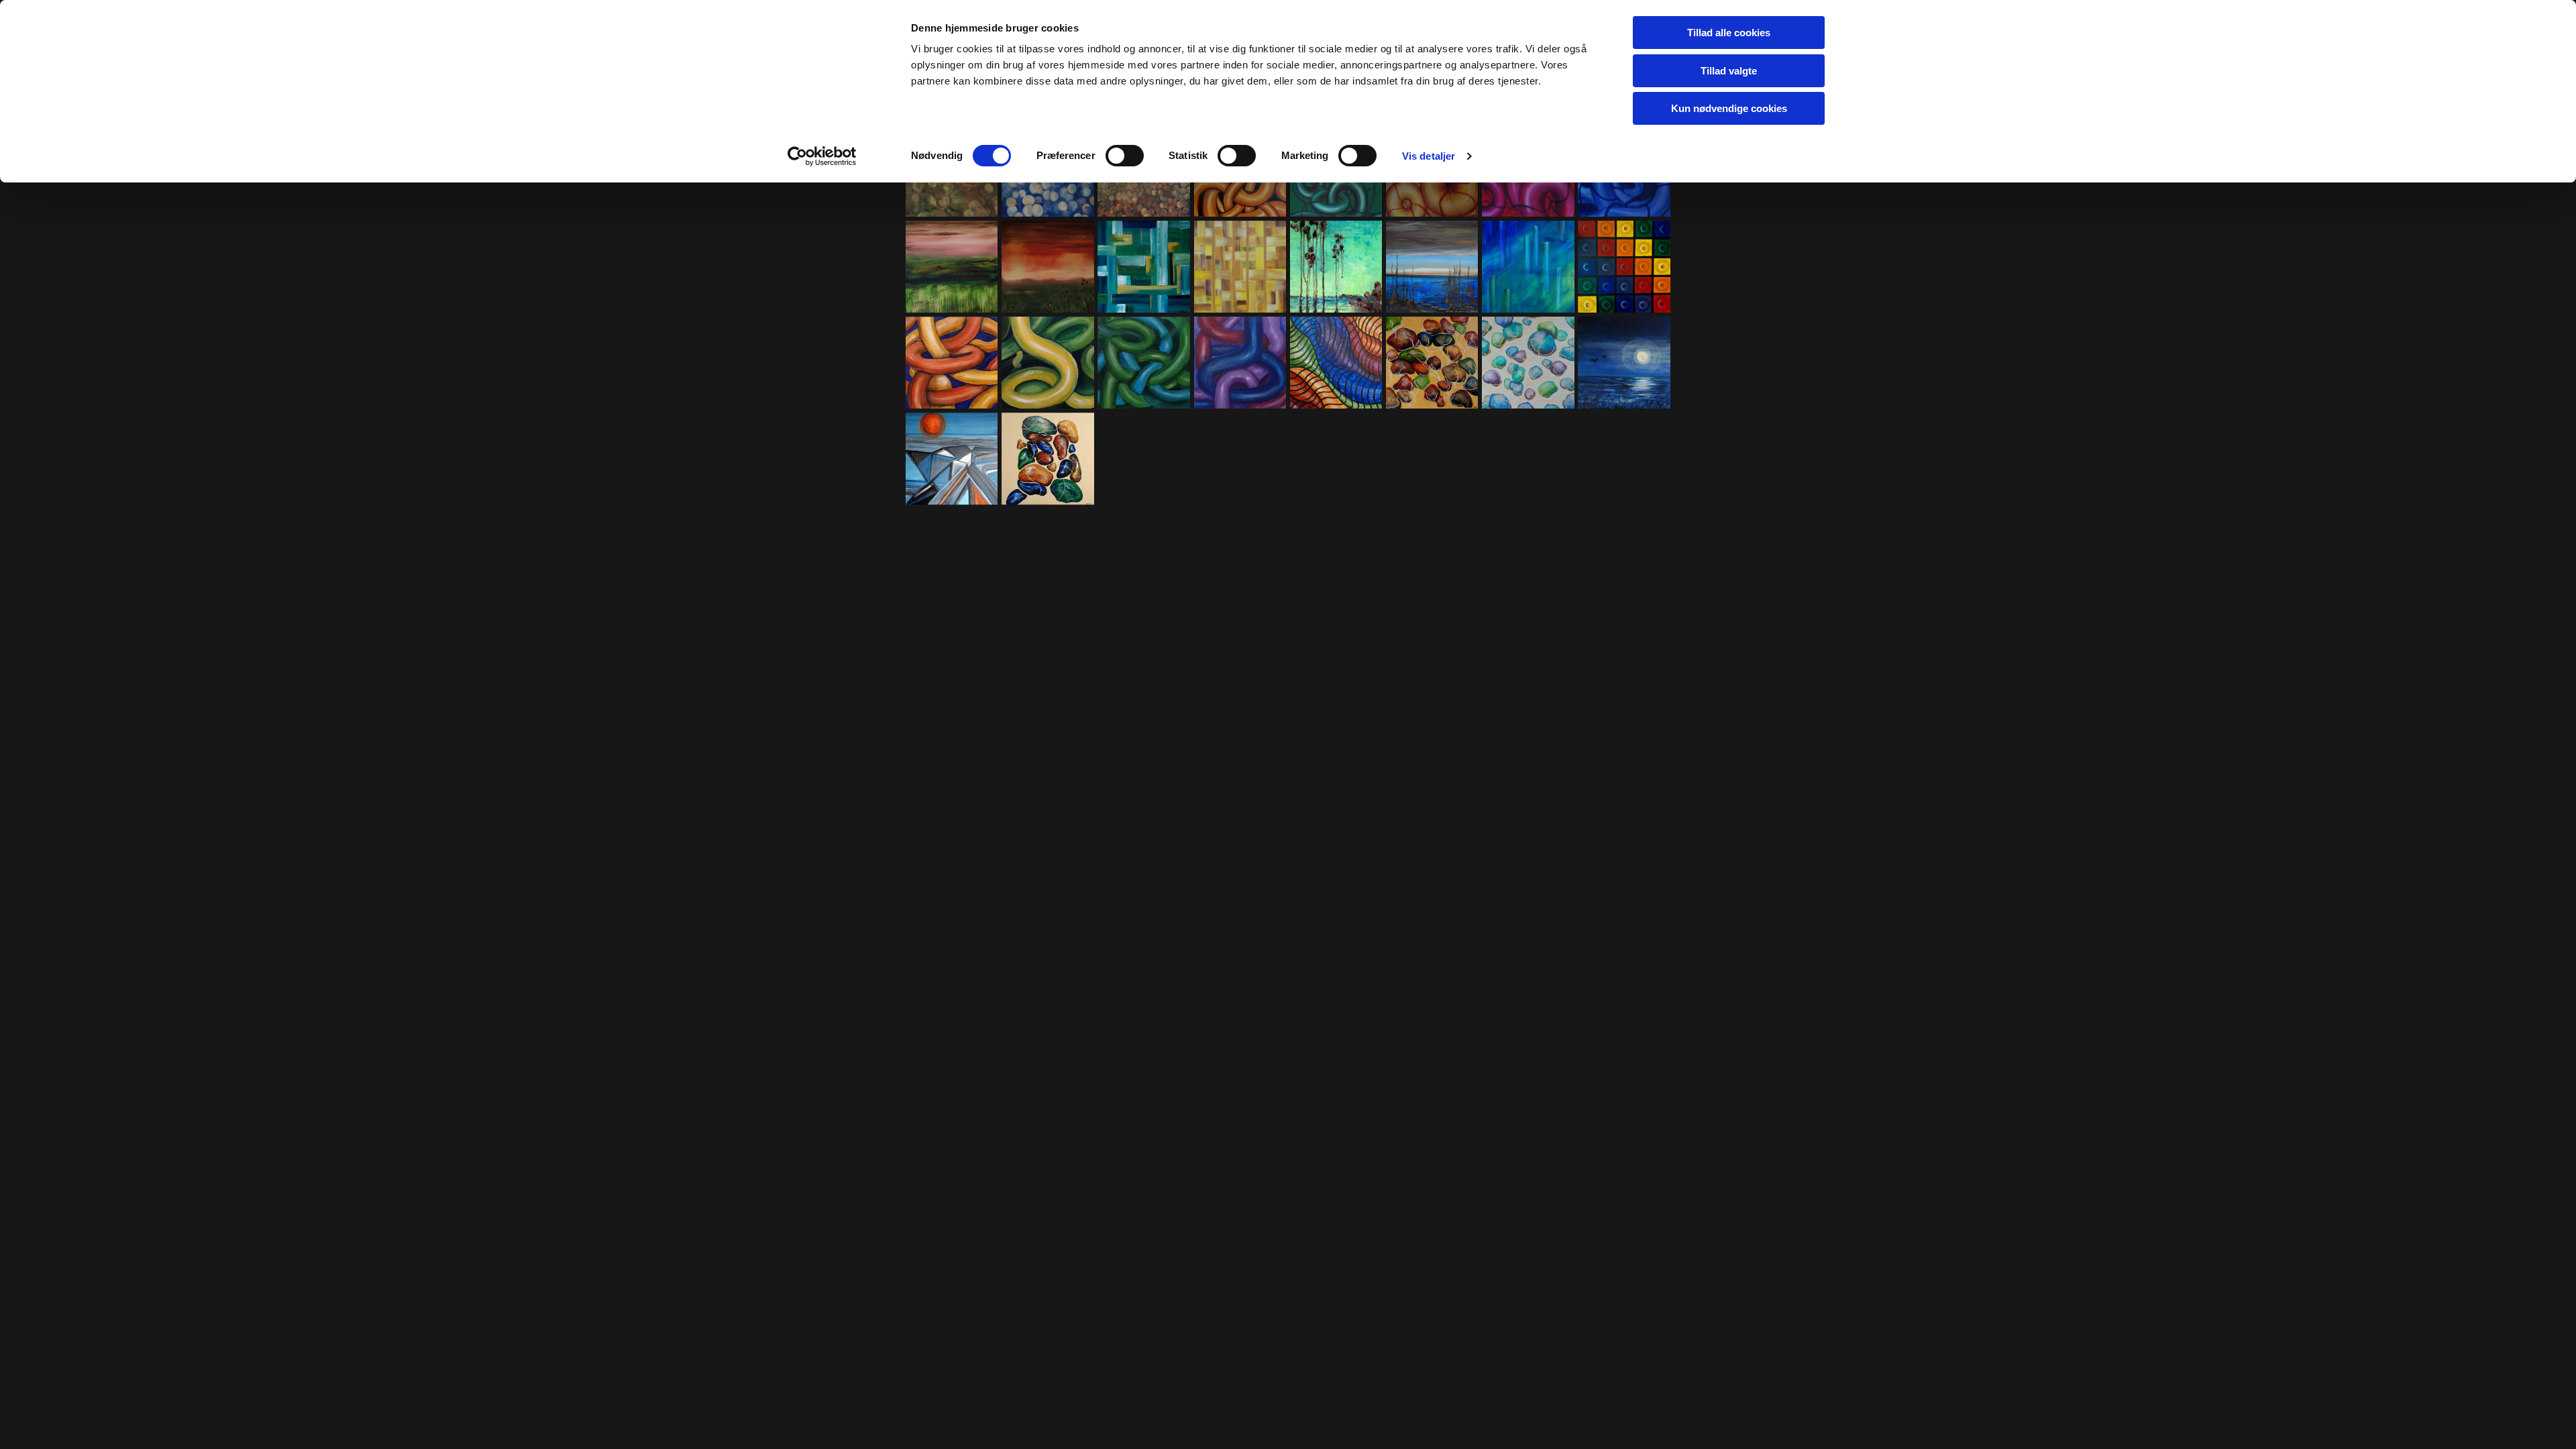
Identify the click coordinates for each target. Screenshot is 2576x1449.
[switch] (1125, 156)
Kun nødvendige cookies (1729, 108)
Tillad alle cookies (1729, 33)
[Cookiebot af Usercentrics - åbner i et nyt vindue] (822, 156)
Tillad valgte (1729, 71)
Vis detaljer (1429, 156)
